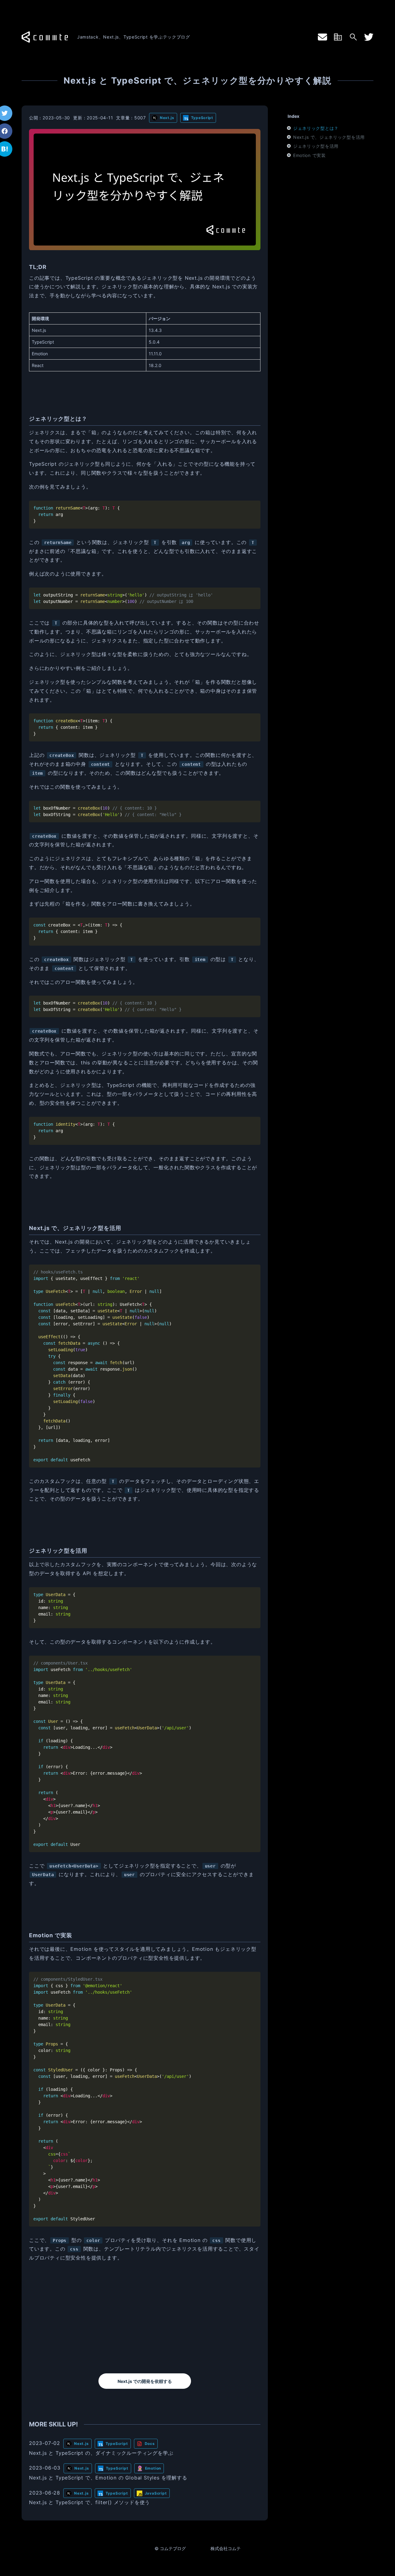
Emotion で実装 (310, 155)
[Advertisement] (145, 2318)
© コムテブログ (170, 2548)
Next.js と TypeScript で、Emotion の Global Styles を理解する (108, 2478)
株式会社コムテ (226, 2548)
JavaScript (156, 2493)
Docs (150, 2444)
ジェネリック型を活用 (316, 146)
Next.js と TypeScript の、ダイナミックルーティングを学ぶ (101, 2453)
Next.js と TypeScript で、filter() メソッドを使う (89, 2502)
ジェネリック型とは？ (316, 128)
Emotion (153, 2468)
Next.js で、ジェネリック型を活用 (329, 137)
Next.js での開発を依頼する (145, 2381)
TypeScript (202, 118)
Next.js (167, 118)
